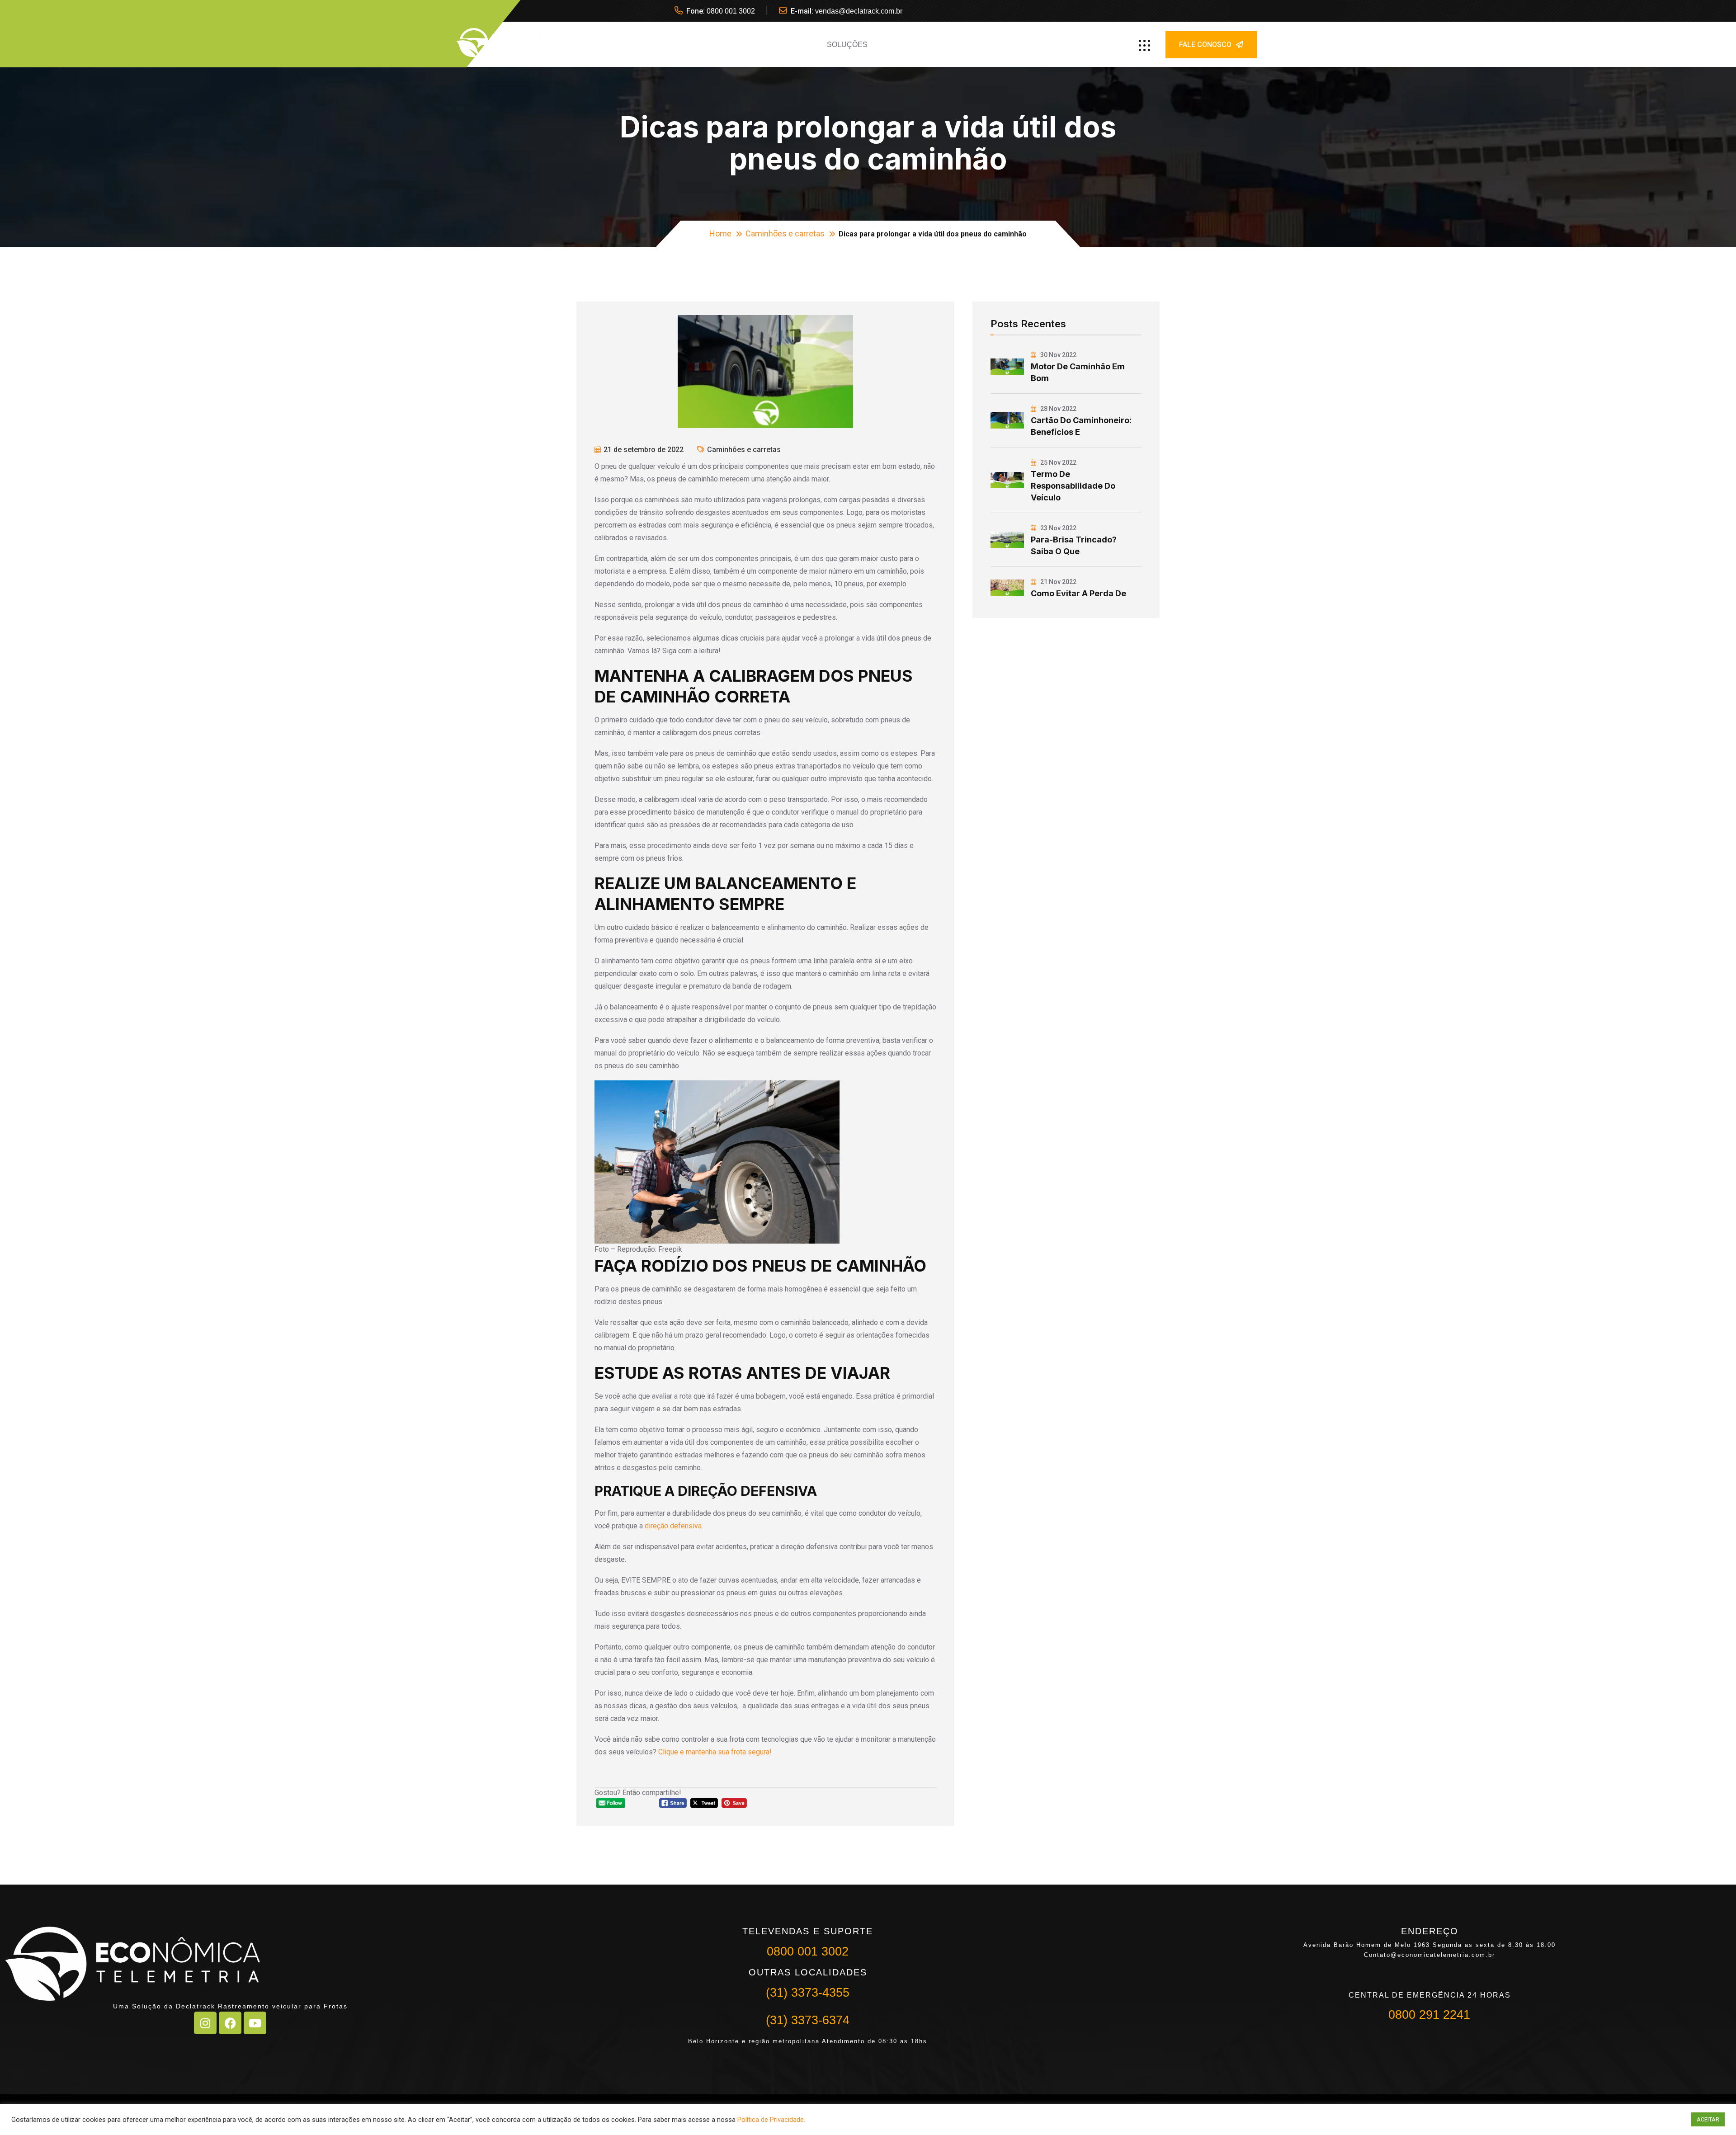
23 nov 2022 (1058, 528)
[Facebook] (230, 2023)
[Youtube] (255, 2023)
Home (720, 233)
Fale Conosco (1205, 45)
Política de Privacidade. (771, 2120)
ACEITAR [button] (1708, 2119)
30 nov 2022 (1058, 355)
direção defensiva (673, 1526)
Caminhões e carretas (785, 233)
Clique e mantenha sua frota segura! (716, 1752)
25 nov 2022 (1058, 462)
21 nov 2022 (1058, 582)
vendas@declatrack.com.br (859, 11)
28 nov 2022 (1058, 409)
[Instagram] (205, 2023)
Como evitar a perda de (1078, 593)
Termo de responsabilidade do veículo (1073, 486)
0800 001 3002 (731, 11)
